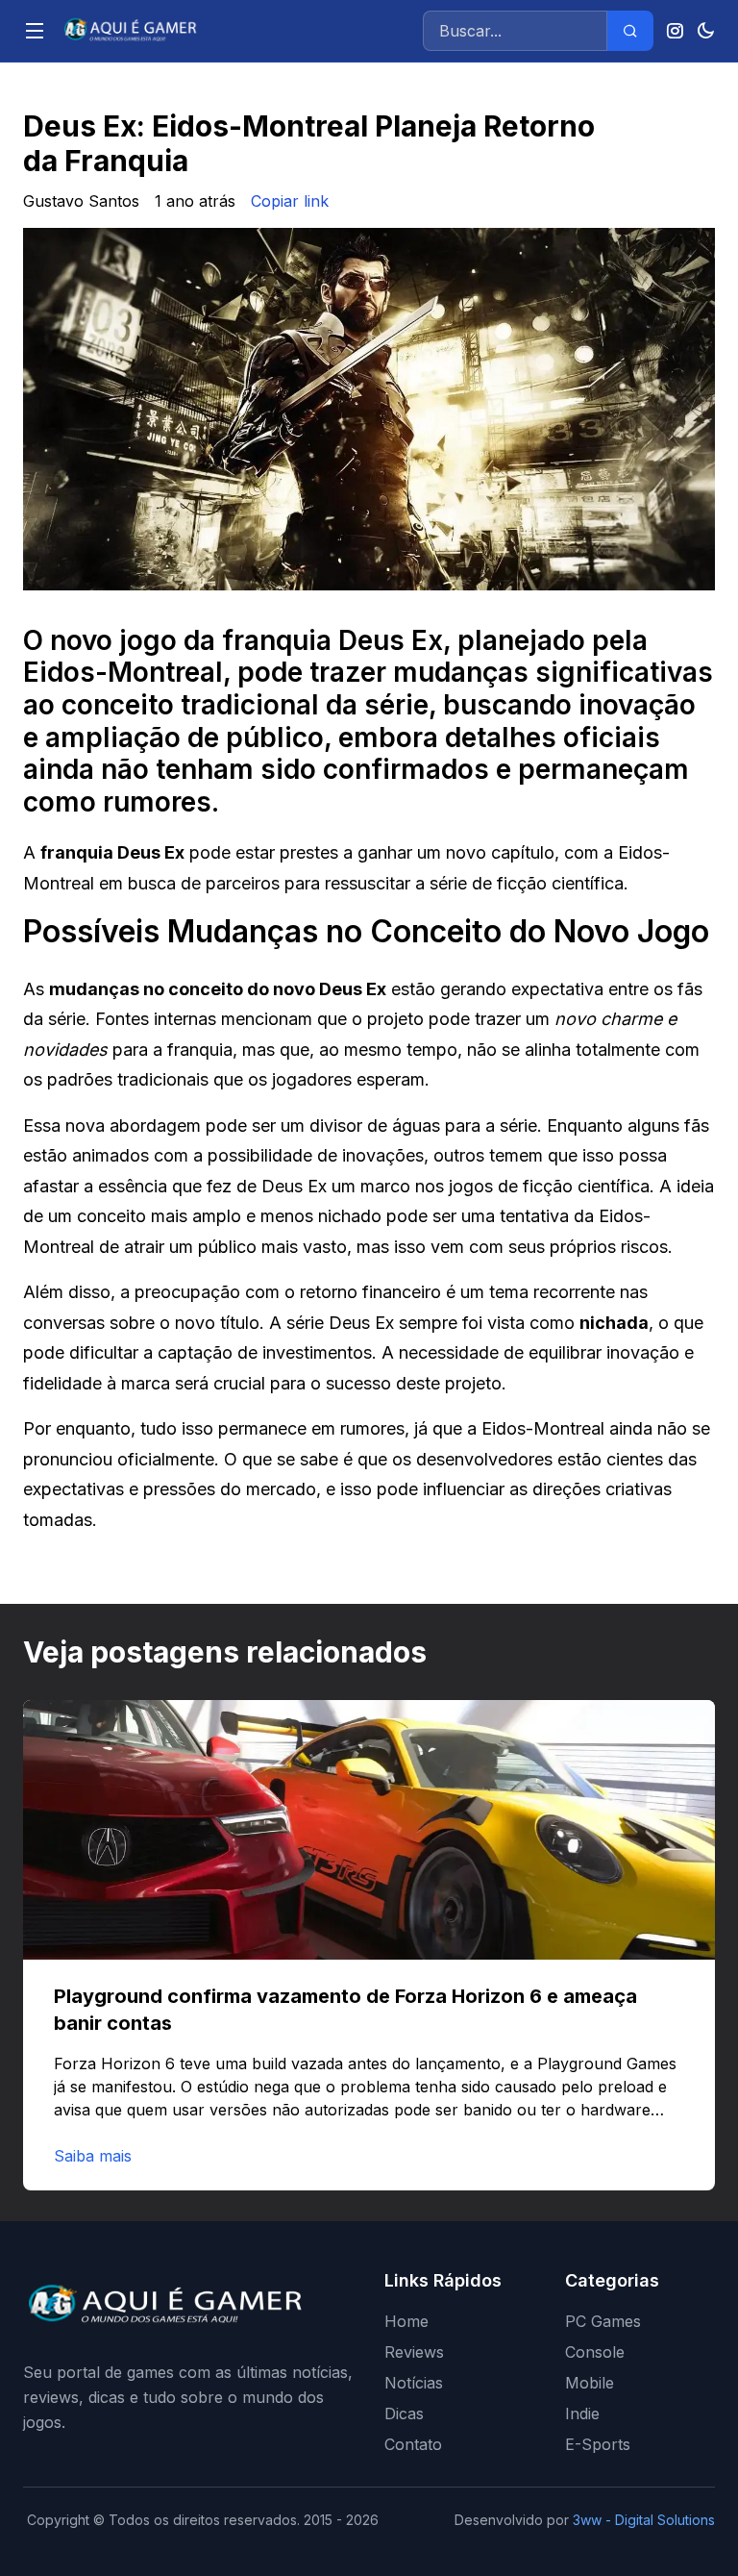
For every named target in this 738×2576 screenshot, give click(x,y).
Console (595, 2352)
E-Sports (598, 2444)
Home (406, 2321)
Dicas (404, 2413)
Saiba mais (93, 2156)
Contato (413, 2444)
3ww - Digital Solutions (644, 2520)
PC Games (603, 2321)
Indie (582, 2413)
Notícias (414, 2383)
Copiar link (290, 201)
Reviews (414, 2352)
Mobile (590, 2383)
